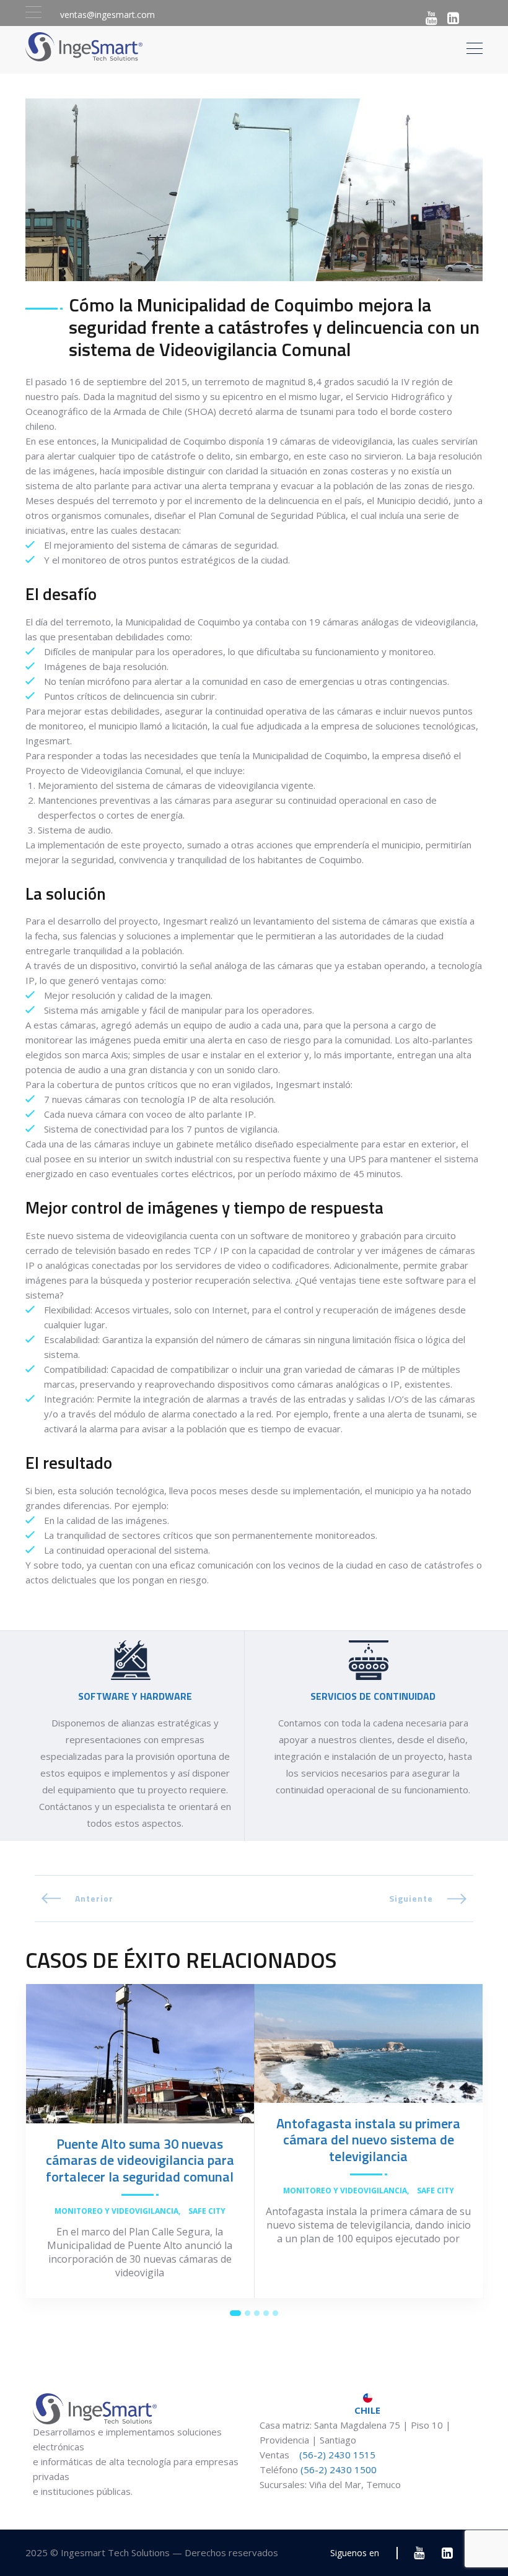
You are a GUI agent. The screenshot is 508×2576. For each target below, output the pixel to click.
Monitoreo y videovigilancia (116, 2211)
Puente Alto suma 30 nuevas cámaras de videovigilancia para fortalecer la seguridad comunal (140, 2160)
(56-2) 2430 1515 (336, 2455)
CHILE (367, 2410)
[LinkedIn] (453, 18)
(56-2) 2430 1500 (339, 2469)
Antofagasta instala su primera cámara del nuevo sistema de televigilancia (368, 2140)
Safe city (207, 2211)
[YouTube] (431, 18)
